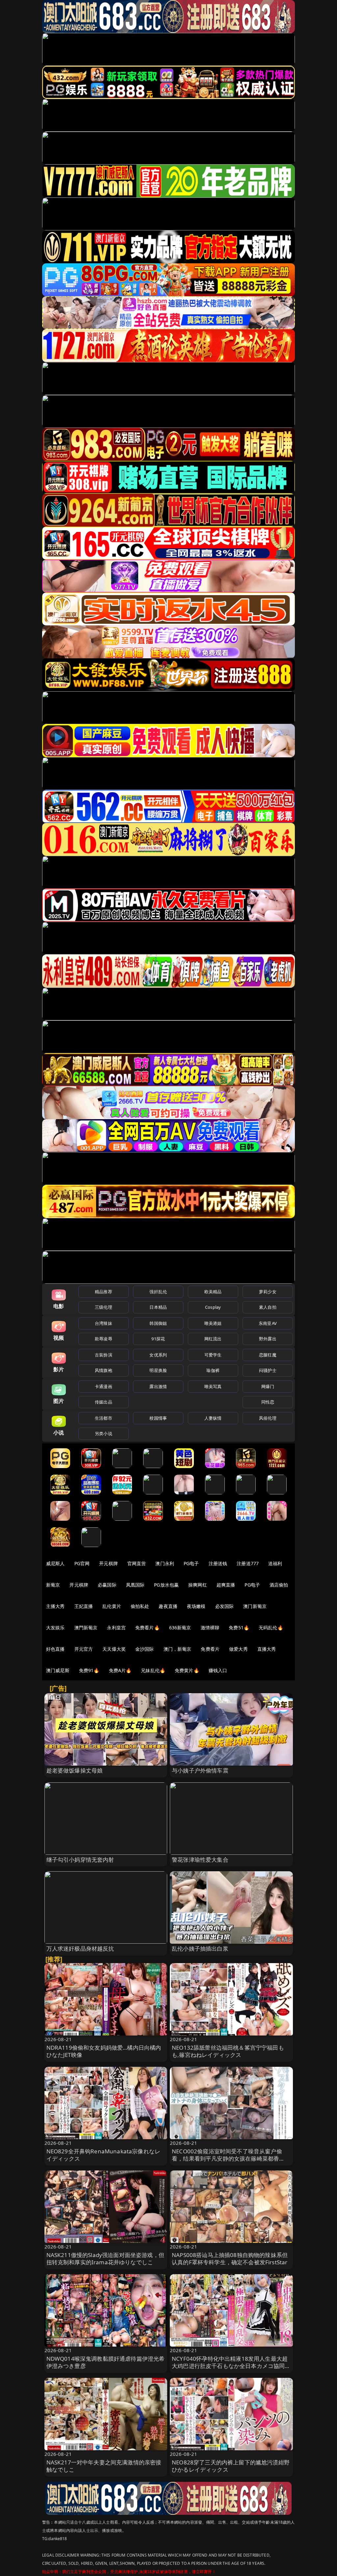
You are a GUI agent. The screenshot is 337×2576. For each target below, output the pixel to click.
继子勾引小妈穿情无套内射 (80, 1860)
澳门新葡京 (255, 1606)
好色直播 (55, 1649)
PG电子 (191, 1563)
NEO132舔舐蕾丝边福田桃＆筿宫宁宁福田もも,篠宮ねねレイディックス (228, 2051)
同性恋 (268, 1402)
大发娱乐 (55, 1628)
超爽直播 (226, 1585)
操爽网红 (198, 1585)
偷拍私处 (140, 1606)
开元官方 (84, 1649)
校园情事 (158, 1418)
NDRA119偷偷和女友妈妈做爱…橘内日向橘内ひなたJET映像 (104, 2051)
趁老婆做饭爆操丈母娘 (75, 1770)
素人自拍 (268, 1307)
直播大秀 (267, 1649)
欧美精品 (213, 1292)
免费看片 (210, 1649)
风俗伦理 (268, 1418)
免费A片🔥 (120, 1670)
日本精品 (158, 1307)
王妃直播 (84, 1606)
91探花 (158, 1339)
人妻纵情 (213, 1418)
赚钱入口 (218, 1670)
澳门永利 (165, 1563)
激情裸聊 (210, 1628)
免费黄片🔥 (187, 1670)
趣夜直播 (168, 1606)
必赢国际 (107, 1585)
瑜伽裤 (213, 1370)
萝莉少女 (268, 1292)
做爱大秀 (238, 1649)
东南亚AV (268, 1323)
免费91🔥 (89, 1670)
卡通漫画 (104, 1386)
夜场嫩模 (196, 1606)
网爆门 (268, 1386)
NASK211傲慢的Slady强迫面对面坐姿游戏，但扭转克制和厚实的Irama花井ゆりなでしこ (105, 2259)
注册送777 (248, 1563)
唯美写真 (213, 1386)
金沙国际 (145, 1649)
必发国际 (225, 1606)
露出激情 (158, 1386)
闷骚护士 (268, 1370)
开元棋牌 (108, 1563)
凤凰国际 (135, 1585)
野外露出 (268, 1339)
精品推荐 (104, 1292)
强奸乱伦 (158, 1292)
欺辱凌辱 (104, 1339)
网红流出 (213, 1339)
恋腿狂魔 (268, 1355)
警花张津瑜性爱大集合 (200, 1860)
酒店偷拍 (279, 1585)
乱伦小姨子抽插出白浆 (200, 1948)
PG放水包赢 (166, 1585)
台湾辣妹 (104, 1323)
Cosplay (213, 1307)
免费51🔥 (239, 1628)
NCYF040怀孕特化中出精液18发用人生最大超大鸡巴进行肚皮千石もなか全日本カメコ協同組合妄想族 (231, 2366)
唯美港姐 (213, 1323)
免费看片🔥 (147, 1628)
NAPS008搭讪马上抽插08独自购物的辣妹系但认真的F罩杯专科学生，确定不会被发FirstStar (230, 2259)
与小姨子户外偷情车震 (200, 1770)
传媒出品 (104, 1402)
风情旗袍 (104, 1370)
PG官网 (82, 1563)
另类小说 (104, 1433)
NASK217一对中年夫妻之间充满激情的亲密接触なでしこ (104, 2466)
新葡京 (53, 1585)
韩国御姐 (158, 1323)
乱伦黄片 (112, 1606)
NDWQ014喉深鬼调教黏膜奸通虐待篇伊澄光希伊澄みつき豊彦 (106, 2362)
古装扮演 (104, 1355)
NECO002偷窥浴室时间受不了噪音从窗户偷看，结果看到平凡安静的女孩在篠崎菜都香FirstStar (227, 2158)
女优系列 (158, 1355)
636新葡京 (180, 1628)
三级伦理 (104, 1307)
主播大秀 (55, 1606)
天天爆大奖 (114, 1649)
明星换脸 (158, 1370)
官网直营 (137, 1563)
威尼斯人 (55, 1563)
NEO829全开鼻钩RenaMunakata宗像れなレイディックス (104, 2155)
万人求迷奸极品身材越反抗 (80, 1948)
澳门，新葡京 (178, 1649)
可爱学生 (213, 1355)
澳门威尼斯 (58, 1670)
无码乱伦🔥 (271, 1628)
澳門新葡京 (86, 1628)
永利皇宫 (116, 1628)
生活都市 (104, 1418)
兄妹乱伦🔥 (153, 1670)
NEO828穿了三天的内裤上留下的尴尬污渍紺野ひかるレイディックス (231, 2466)
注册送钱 (218, 1563)
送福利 (275, 1563)
